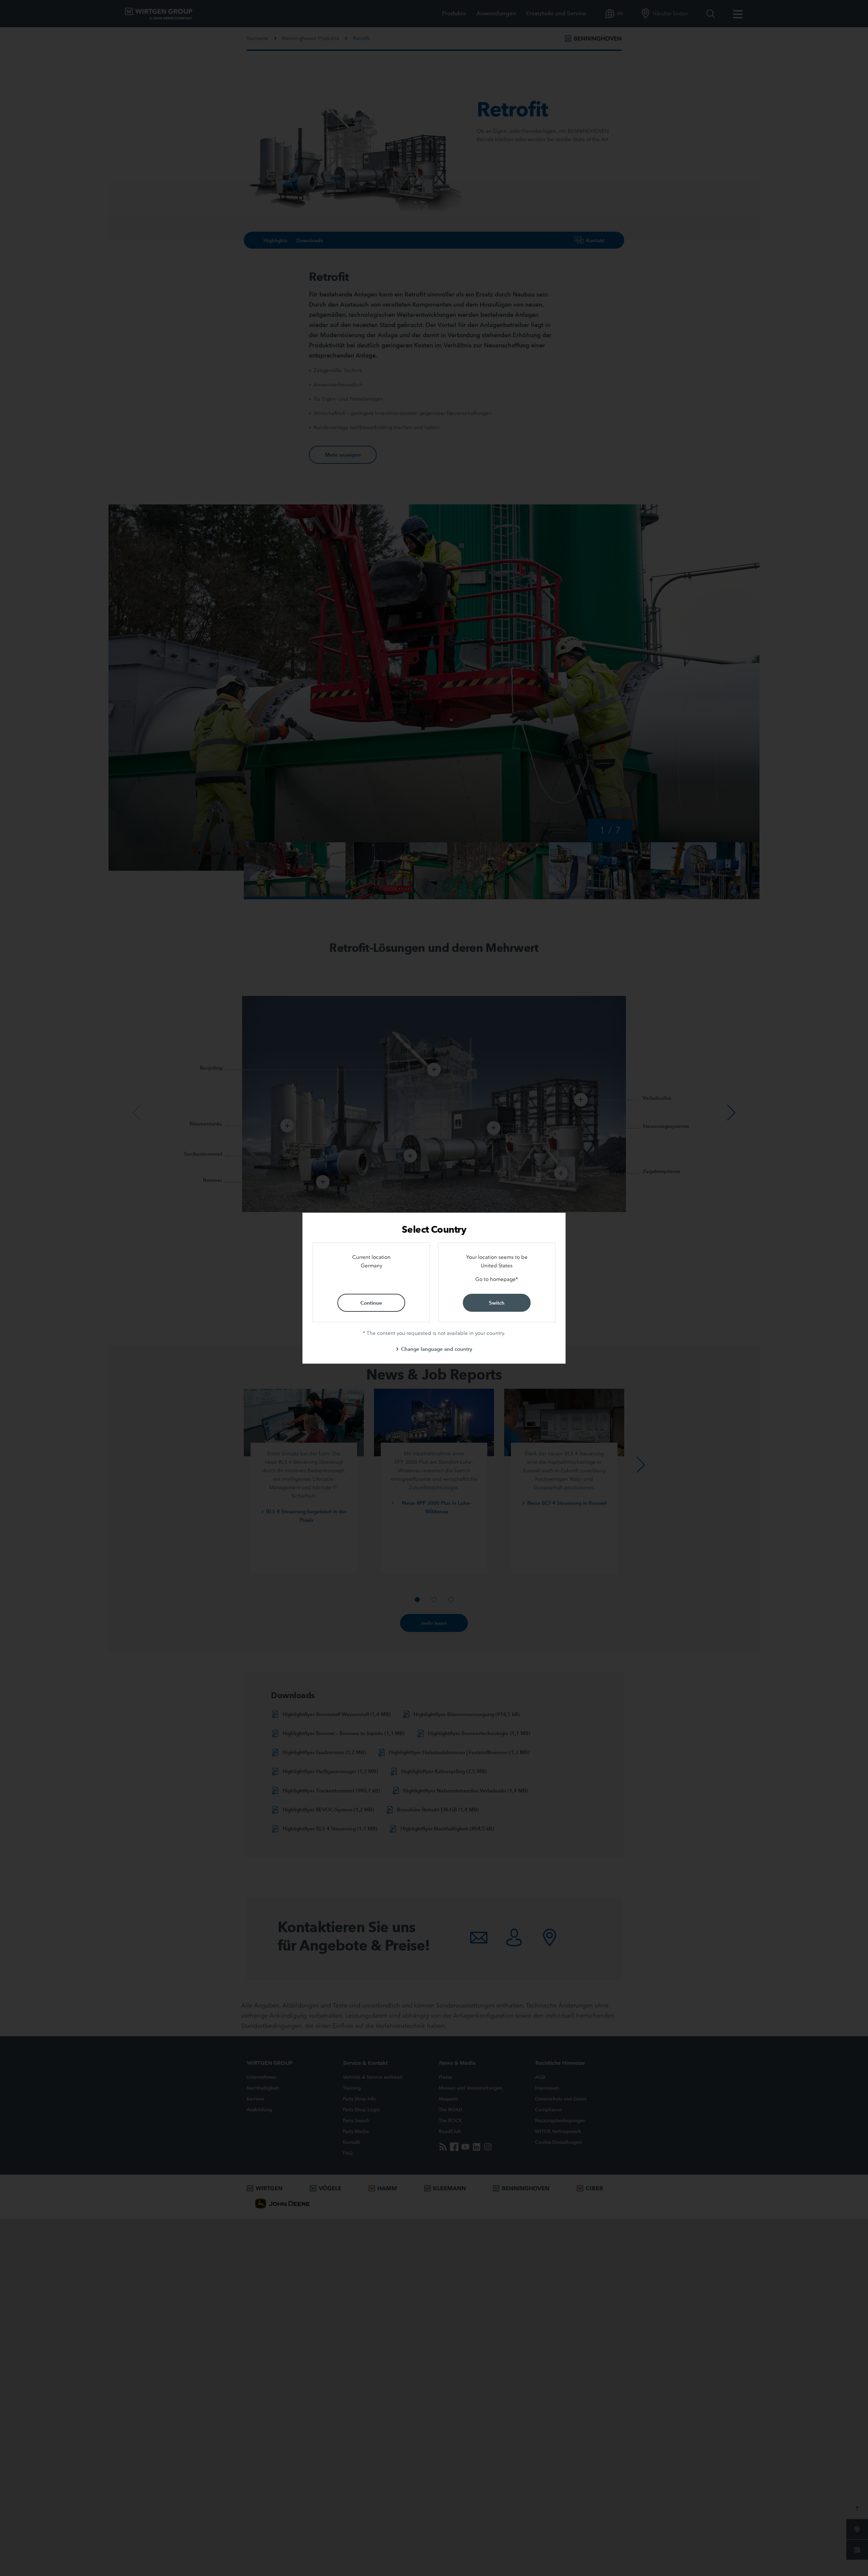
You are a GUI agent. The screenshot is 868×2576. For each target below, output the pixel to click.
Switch (497, 1303)
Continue (371, 1303)
